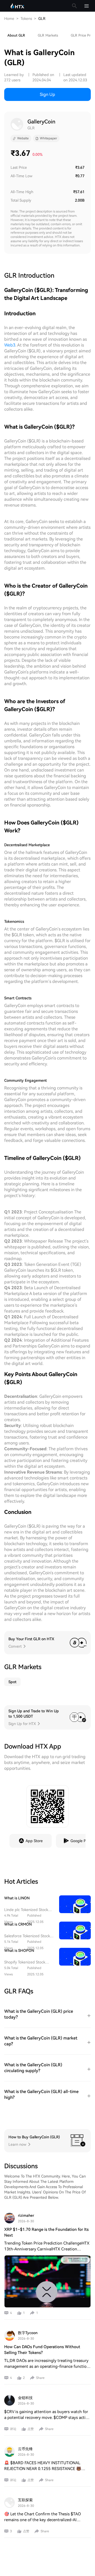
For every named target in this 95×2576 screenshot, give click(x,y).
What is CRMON (18, 1924)
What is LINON (17, 1898)
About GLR (16, 35)
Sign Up (47, 94)
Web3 (10, 345)
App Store (34, 1841)
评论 (13, 2429)
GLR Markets (48, 35)
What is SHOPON (19, 1950)
